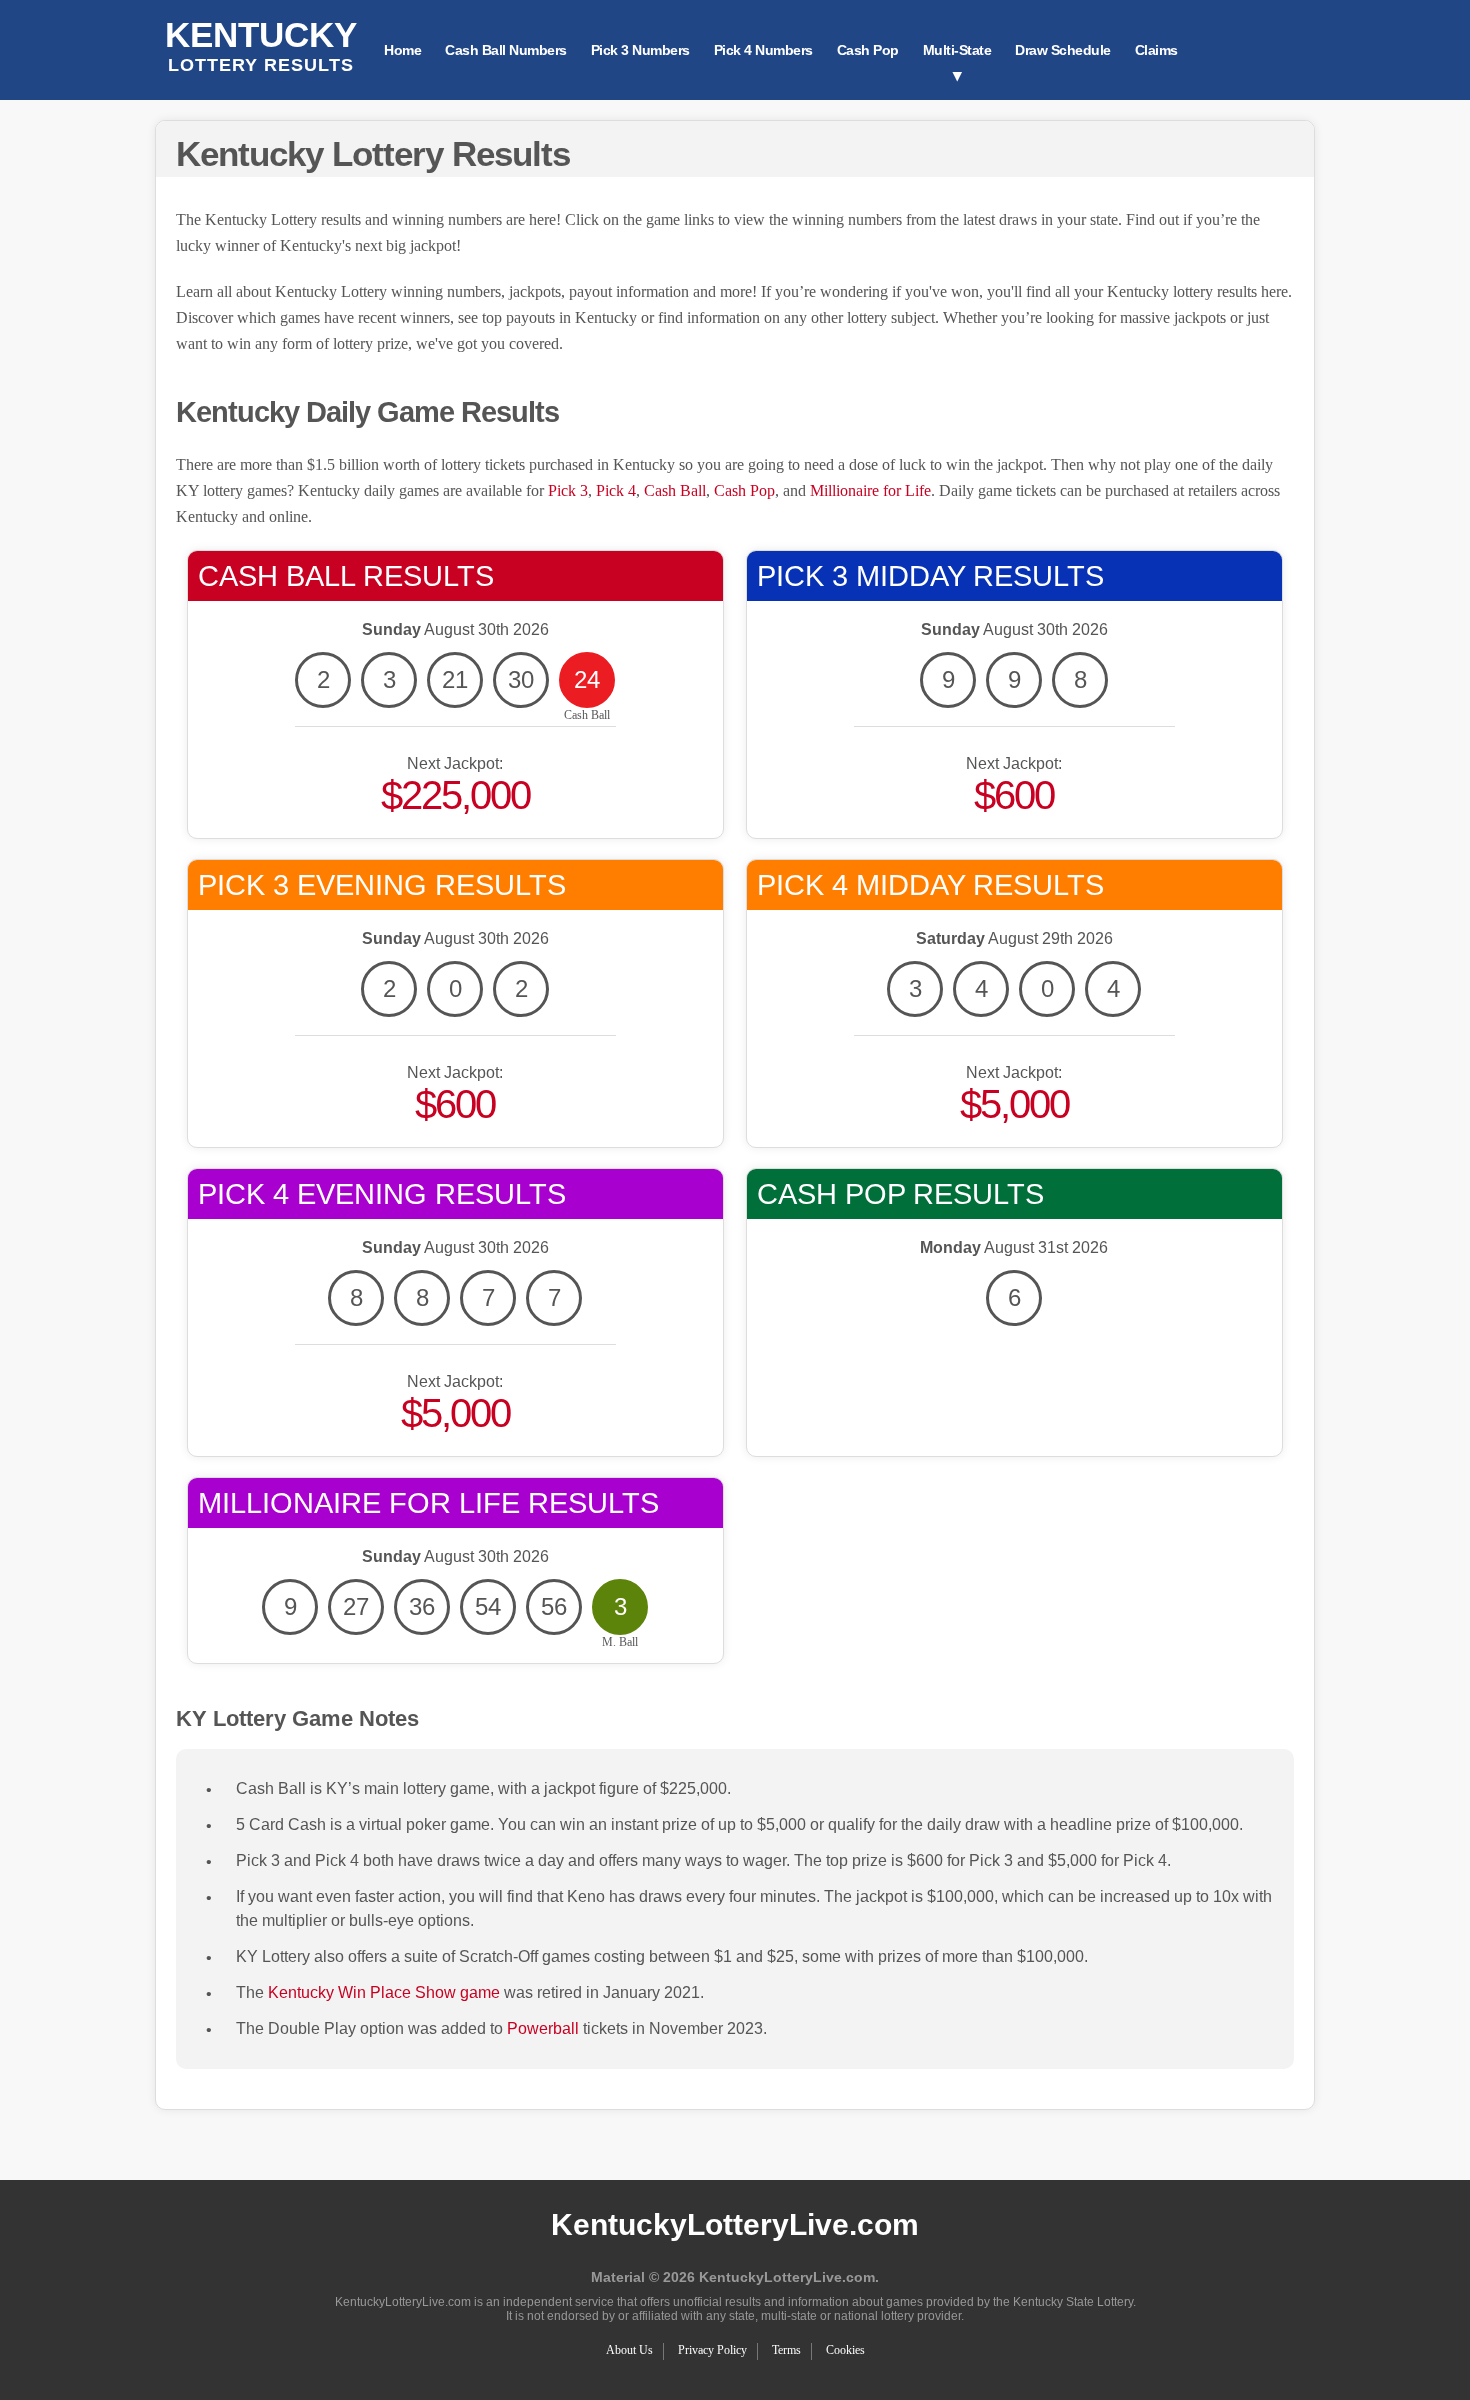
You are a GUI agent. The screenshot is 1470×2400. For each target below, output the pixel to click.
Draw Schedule (1063, 50)
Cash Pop (868, 50)
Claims (1156, 50)
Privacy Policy (712, 2350)
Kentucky (261, 45)
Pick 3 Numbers (640, 50)
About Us (629, 2350)
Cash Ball (675, 490)
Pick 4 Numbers (763, 50)
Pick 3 (568, 490)
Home (402, 50)
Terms (786, 2350)
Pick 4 (616, 490)
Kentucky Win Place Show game (384, 1992)
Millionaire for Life (870, 490)
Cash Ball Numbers (506, 50)
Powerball (543, 2028)
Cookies (845, 2350)
